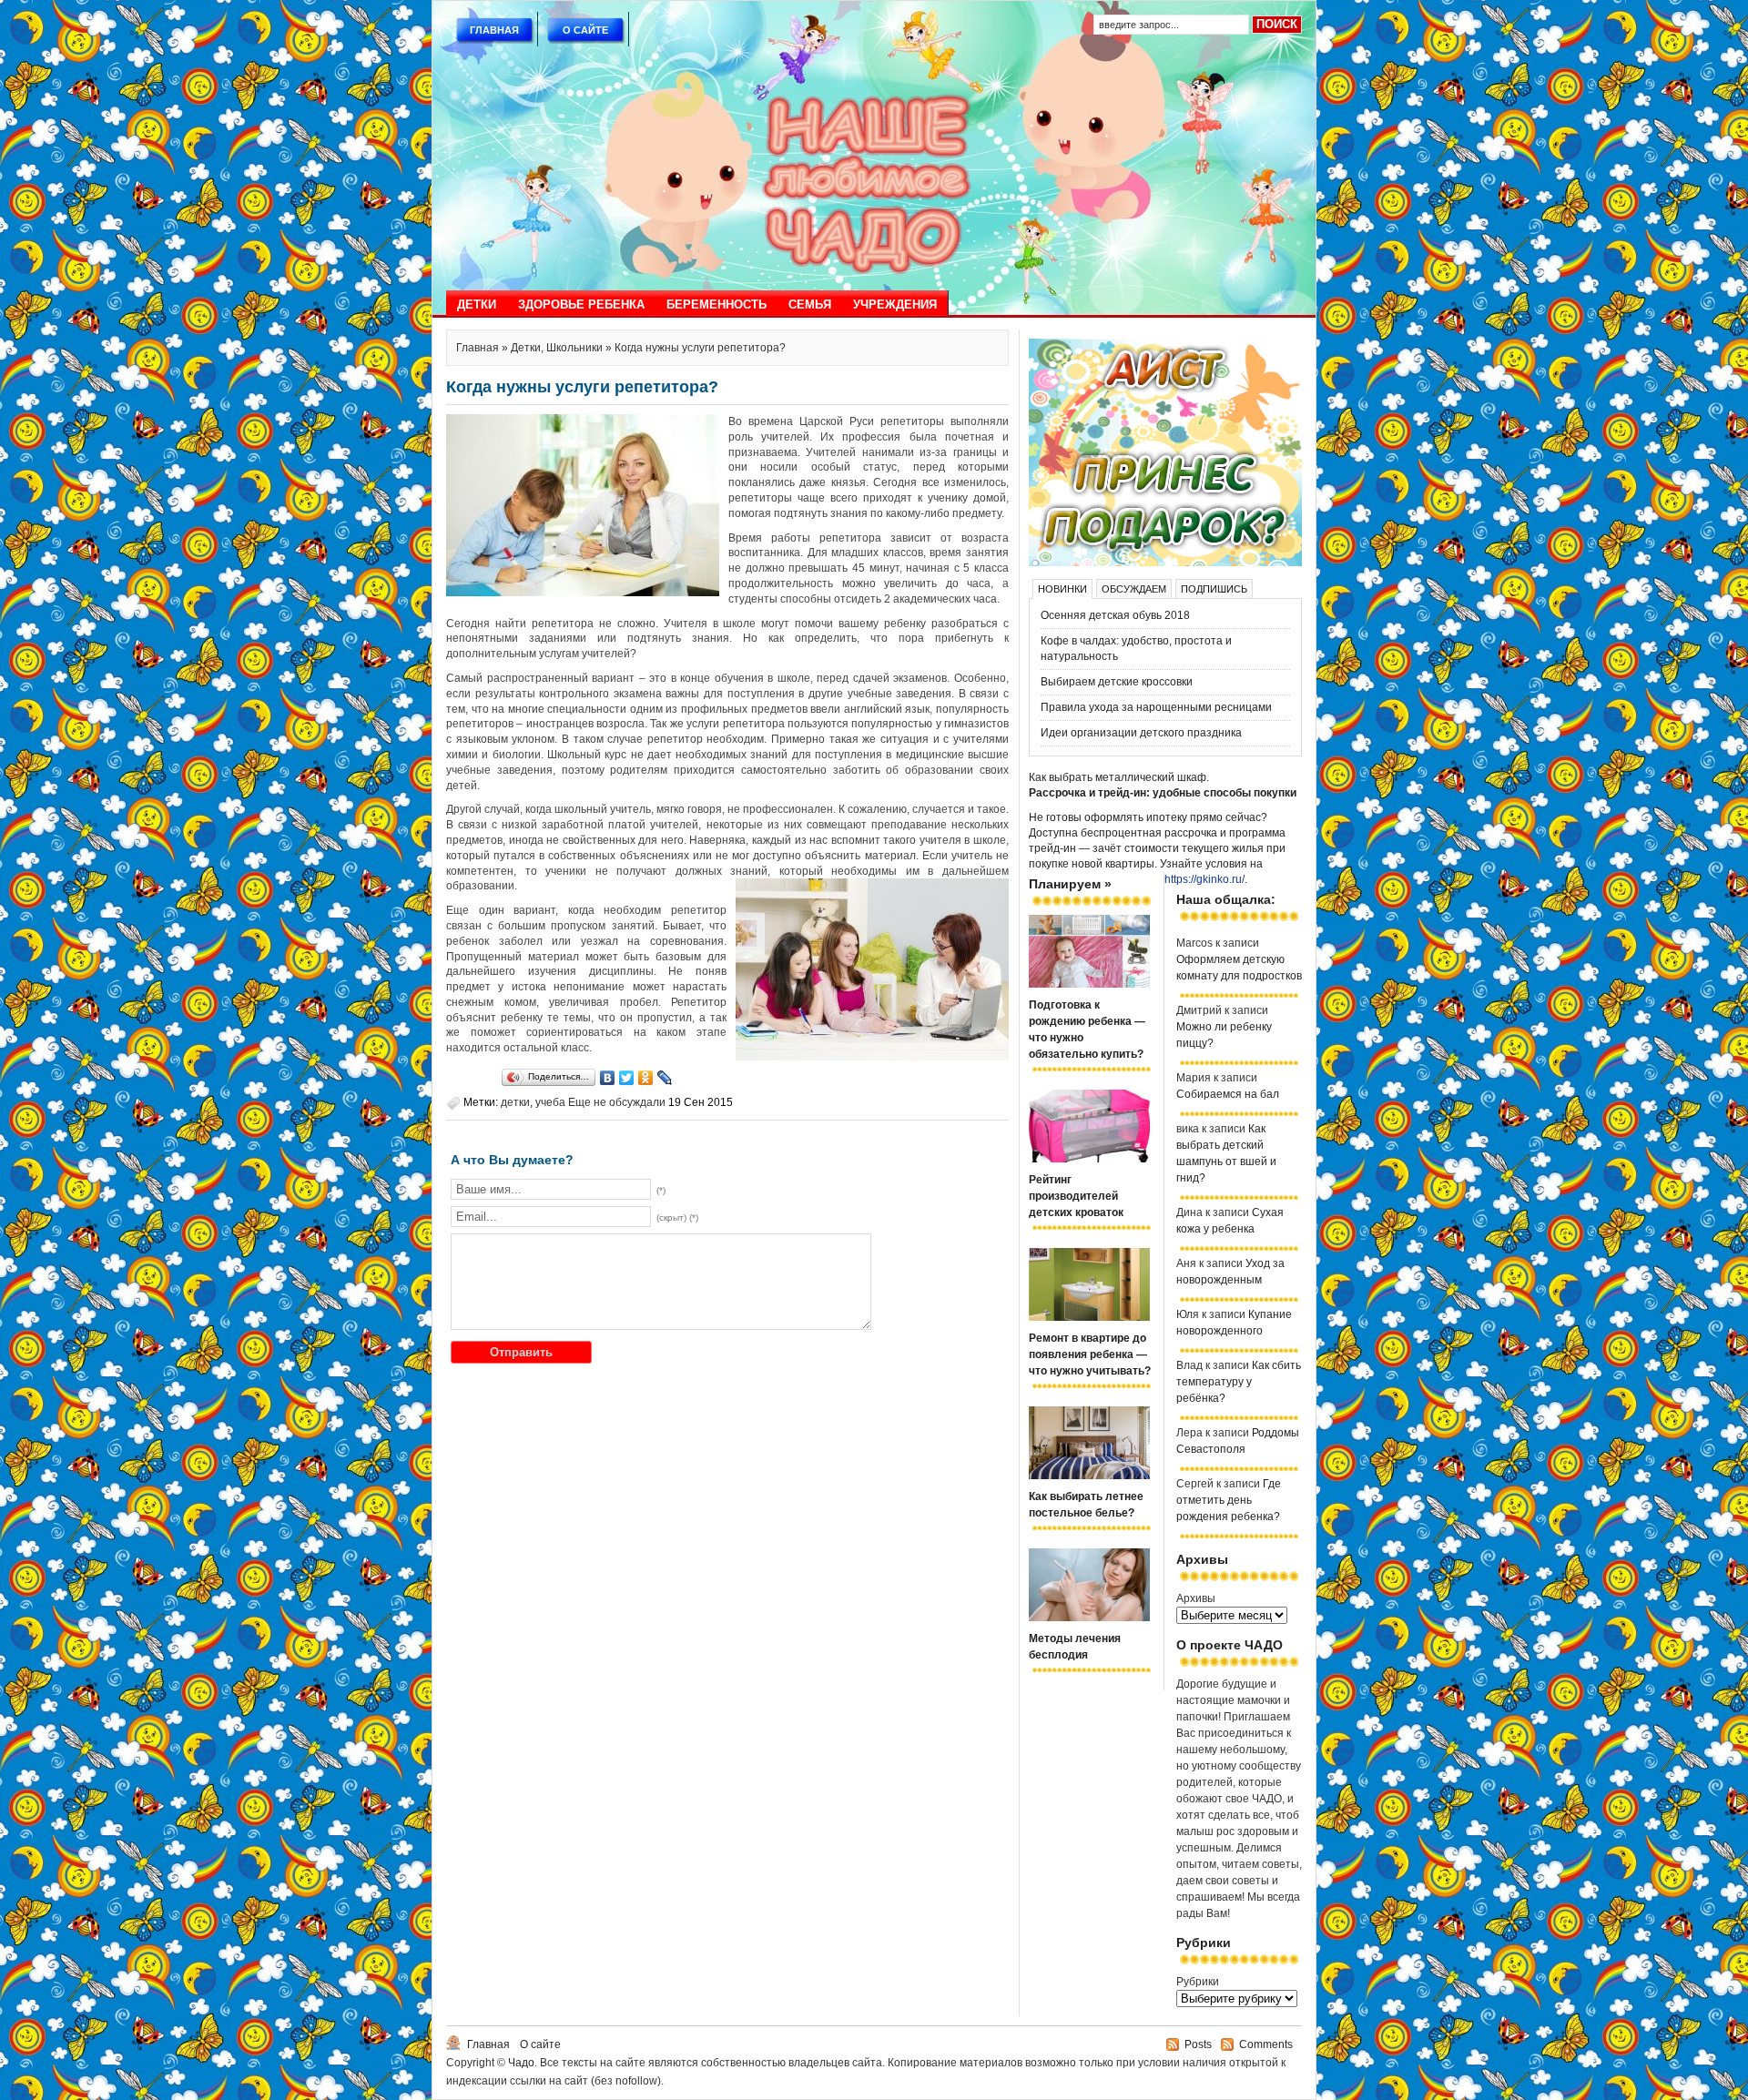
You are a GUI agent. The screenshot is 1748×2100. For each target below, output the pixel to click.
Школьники (574, 348)
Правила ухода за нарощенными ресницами (1156, 707)
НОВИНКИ (1062, 589)
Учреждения (895, 304)
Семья (810, 304)
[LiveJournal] (665, 1078)
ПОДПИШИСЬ (1214, 589)
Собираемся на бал (1228, 1094)
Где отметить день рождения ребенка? (1229, 1500)
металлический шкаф (1151, 777)
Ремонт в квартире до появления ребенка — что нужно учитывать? (1090, 1354)
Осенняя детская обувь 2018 (1115, 615)
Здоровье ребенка (581, 304)
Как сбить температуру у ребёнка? (1239, 1382)
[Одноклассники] (646, 1078)
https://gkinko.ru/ (1204, 879)
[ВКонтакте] (608, 1078)
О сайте (585, 30)
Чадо (521, 2063)
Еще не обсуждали (617, 1102)
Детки (477, 304)
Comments (1266, 2044)
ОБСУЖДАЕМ (1134, 589)
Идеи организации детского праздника (1141, 733)
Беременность (716, 304)
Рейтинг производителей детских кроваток (1076, 1196)
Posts (1198, 2044)
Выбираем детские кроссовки (1117, 682)
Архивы (1196, 1598)
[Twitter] (627, 1078)
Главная (494, 30)
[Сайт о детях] (1165, 563)
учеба (550, 1102)
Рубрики (1198, 1982)
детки (515, 1102)
